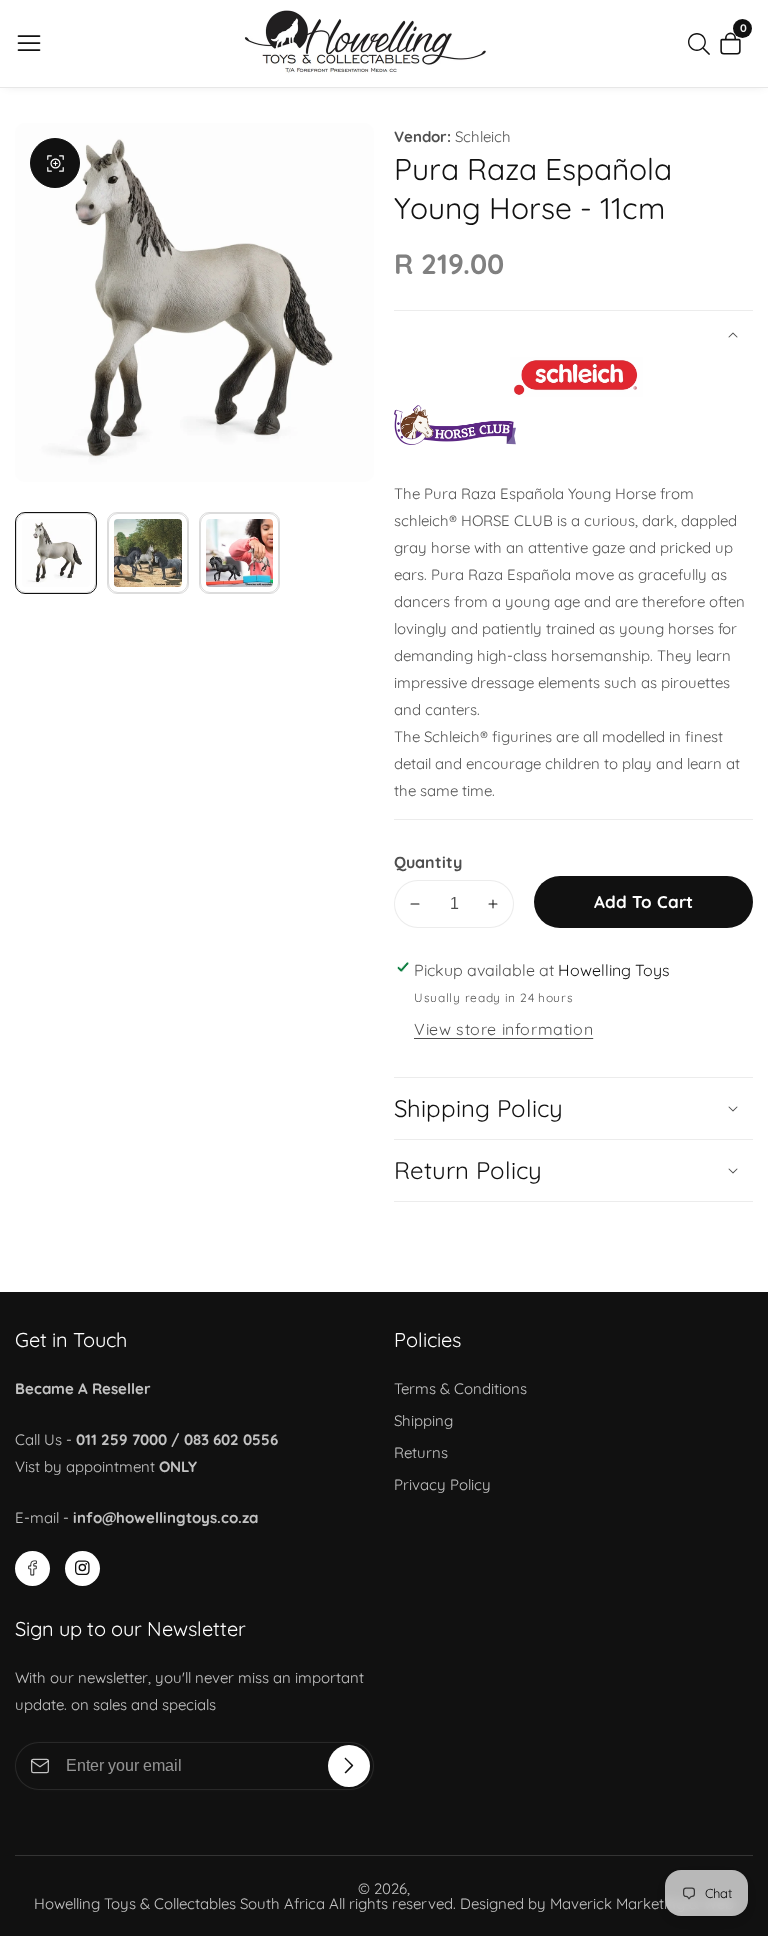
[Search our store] (703, 44)
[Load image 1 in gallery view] (56, 553)
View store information (503, 1029)
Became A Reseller (83, 1388)
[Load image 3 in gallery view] (240, 553)
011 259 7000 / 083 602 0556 (177, 1439)
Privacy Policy (442, 1484)
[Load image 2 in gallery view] (148, 553)
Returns (421, 1452)
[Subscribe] (349, 1766)
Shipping (423, 1420)
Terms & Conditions (460, 1388)
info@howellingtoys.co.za (165, 1517)
